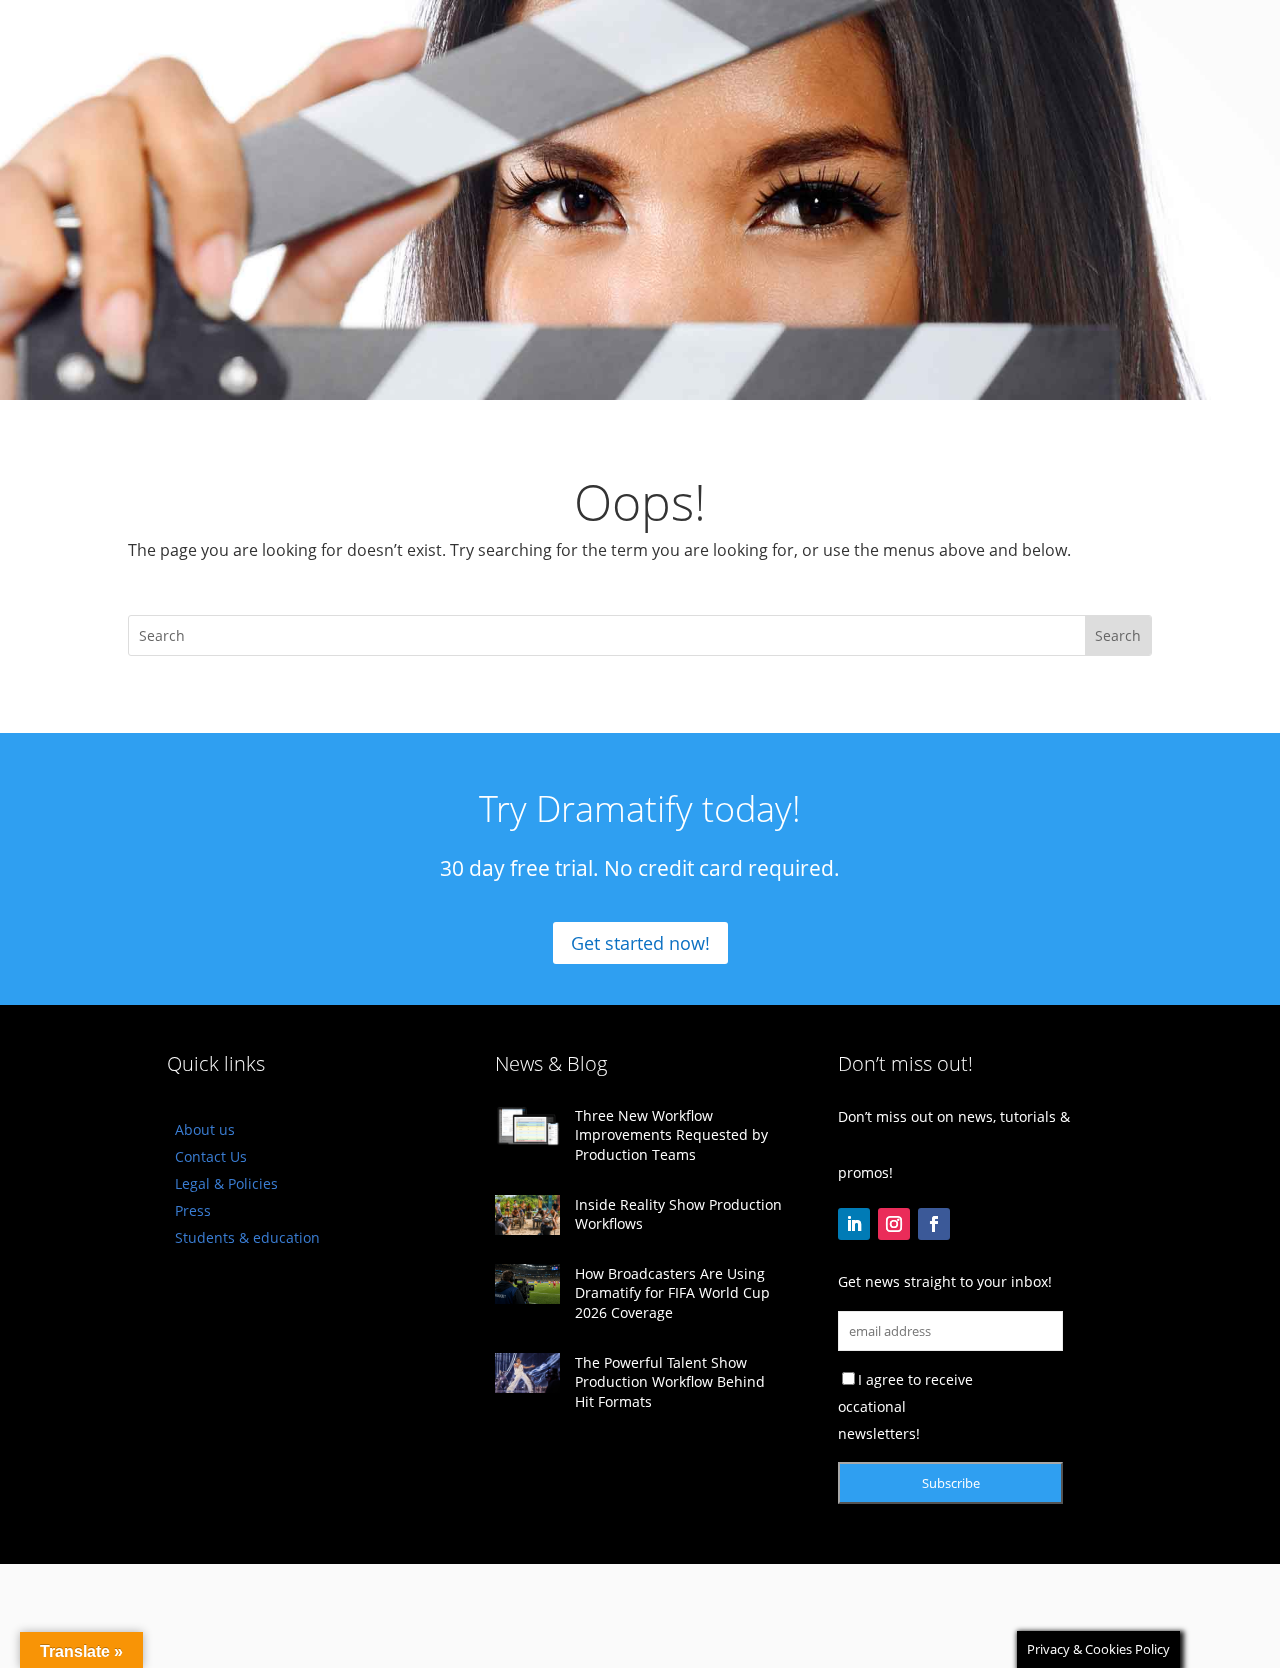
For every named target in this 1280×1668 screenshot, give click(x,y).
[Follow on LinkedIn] (854, 1224)
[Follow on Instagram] (894, 1224)
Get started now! (640, 943)
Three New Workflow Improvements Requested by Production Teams (671, 1135)
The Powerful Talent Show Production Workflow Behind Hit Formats (670, 1382)
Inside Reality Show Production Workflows (678, 1214)
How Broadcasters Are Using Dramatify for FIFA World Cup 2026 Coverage (672, 1293)
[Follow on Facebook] (934, 1224)
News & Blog (551, 1063)
